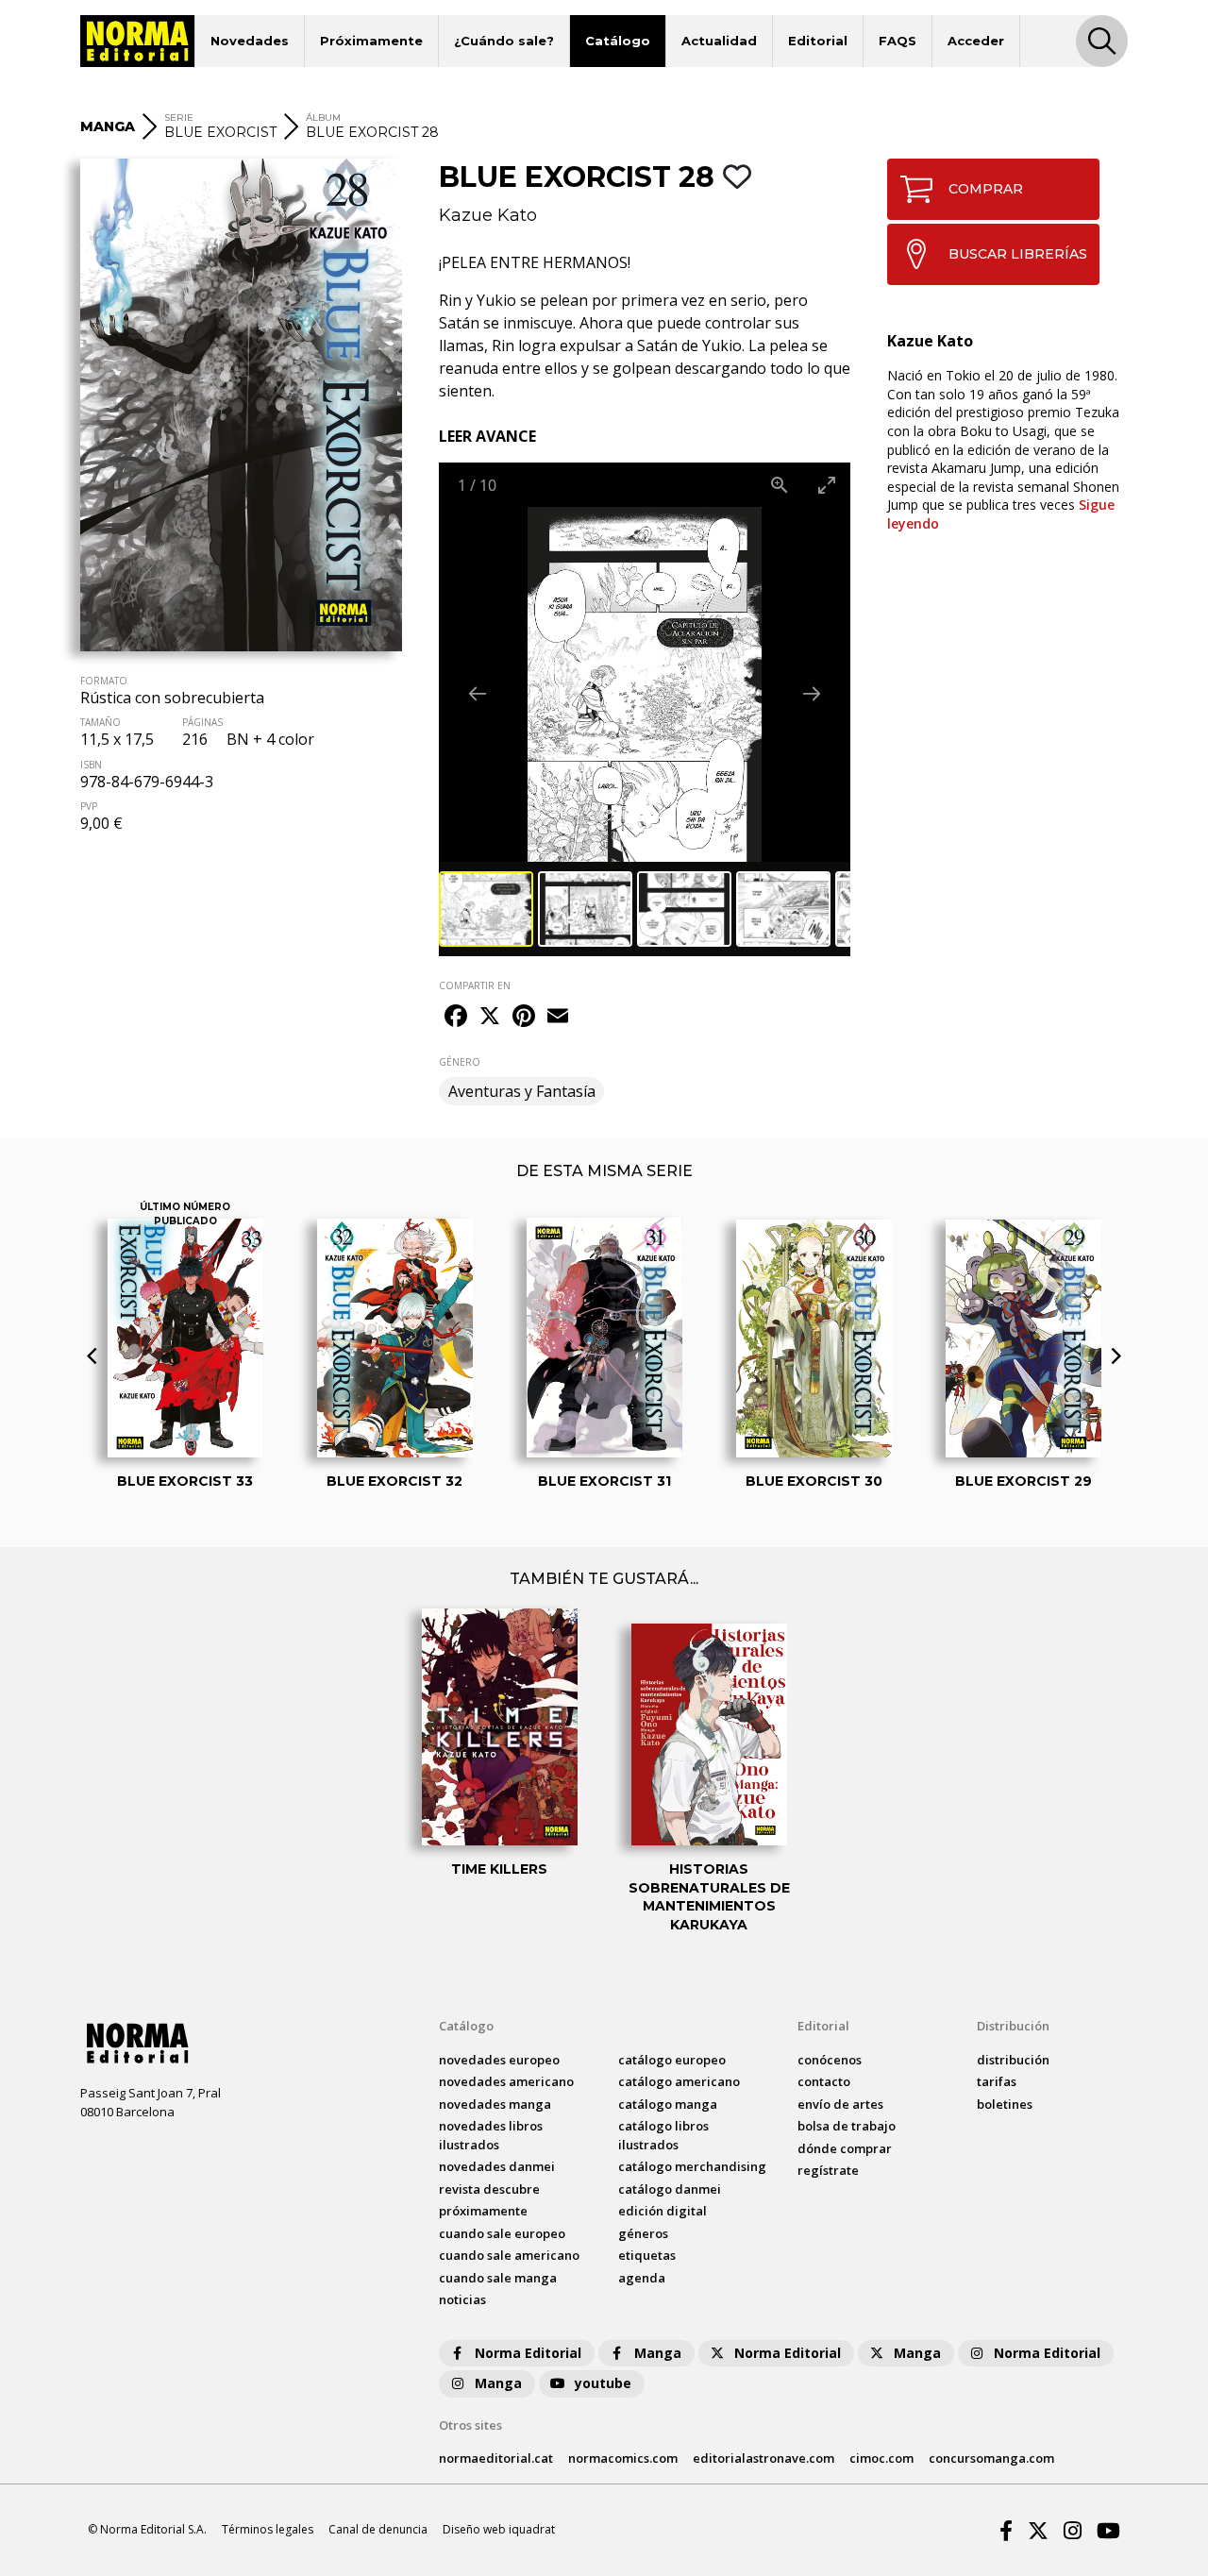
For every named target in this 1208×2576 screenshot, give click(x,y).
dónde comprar (845, 2148)
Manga (658, 2353)
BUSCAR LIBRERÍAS (1018, 254)
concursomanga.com (991, 2458)
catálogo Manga (668, 2104)
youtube (603, 2383)
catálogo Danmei (670, 2189)
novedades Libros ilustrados (491, 2135)
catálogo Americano (679, 2081)
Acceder (976, 41)
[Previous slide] (478, 693)
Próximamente (371, 41)
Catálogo (618, 41)
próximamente (483, 2211)
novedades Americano (506, 2081)
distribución (1013, 2060)
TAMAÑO (101, 722)
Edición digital (663, 2211)
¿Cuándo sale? (504, 41)
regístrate (828, 2170)
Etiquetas (647, 2255)
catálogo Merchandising (692, 2166)
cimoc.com (881, 2458)
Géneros (643, 2233)
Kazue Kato (488, 215)
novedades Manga (495, 2104)
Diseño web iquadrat (499, 2529)
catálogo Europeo (672, 2060)
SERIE (179, 118)
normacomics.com (623, 2458)
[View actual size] (780, 485)
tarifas (997, 2081)
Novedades (250, 41)
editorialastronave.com (763, 2458)
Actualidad (719, 41)
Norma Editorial (528, 2353)
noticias (462, 2299)
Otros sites (470, 2425)
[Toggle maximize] (827, 485)
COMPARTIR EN (475, 985)
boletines (1005, 2104)
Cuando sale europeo (502, 2233)
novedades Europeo (499, 2060)
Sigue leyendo (1001, 514)
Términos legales (268, 2529)
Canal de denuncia (378, 2529)
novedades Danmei (497, 2166)
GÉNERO (460, 1062)
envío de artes (840, 2104)
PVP (89, 806)
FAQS (898, 41)
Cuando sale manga (498, 2278)
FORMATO (104, 681)
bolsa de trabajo (847, 2126)
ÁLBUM (323, 118)
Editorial (818, 41)
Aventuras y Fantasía (522, 1091)
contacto (824, 2081)
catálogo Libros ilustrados (663, 2135)
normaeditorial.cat (496, 2458)
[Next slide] (812, 693)
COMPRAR (986, 189)
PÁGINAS (202, 722)
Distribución (1013, 2026)
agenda (642, 2278)
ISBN (91, 765)
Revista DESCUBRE (489, 2189)
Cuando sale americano (509, 2255)
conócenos (830, 2060)
